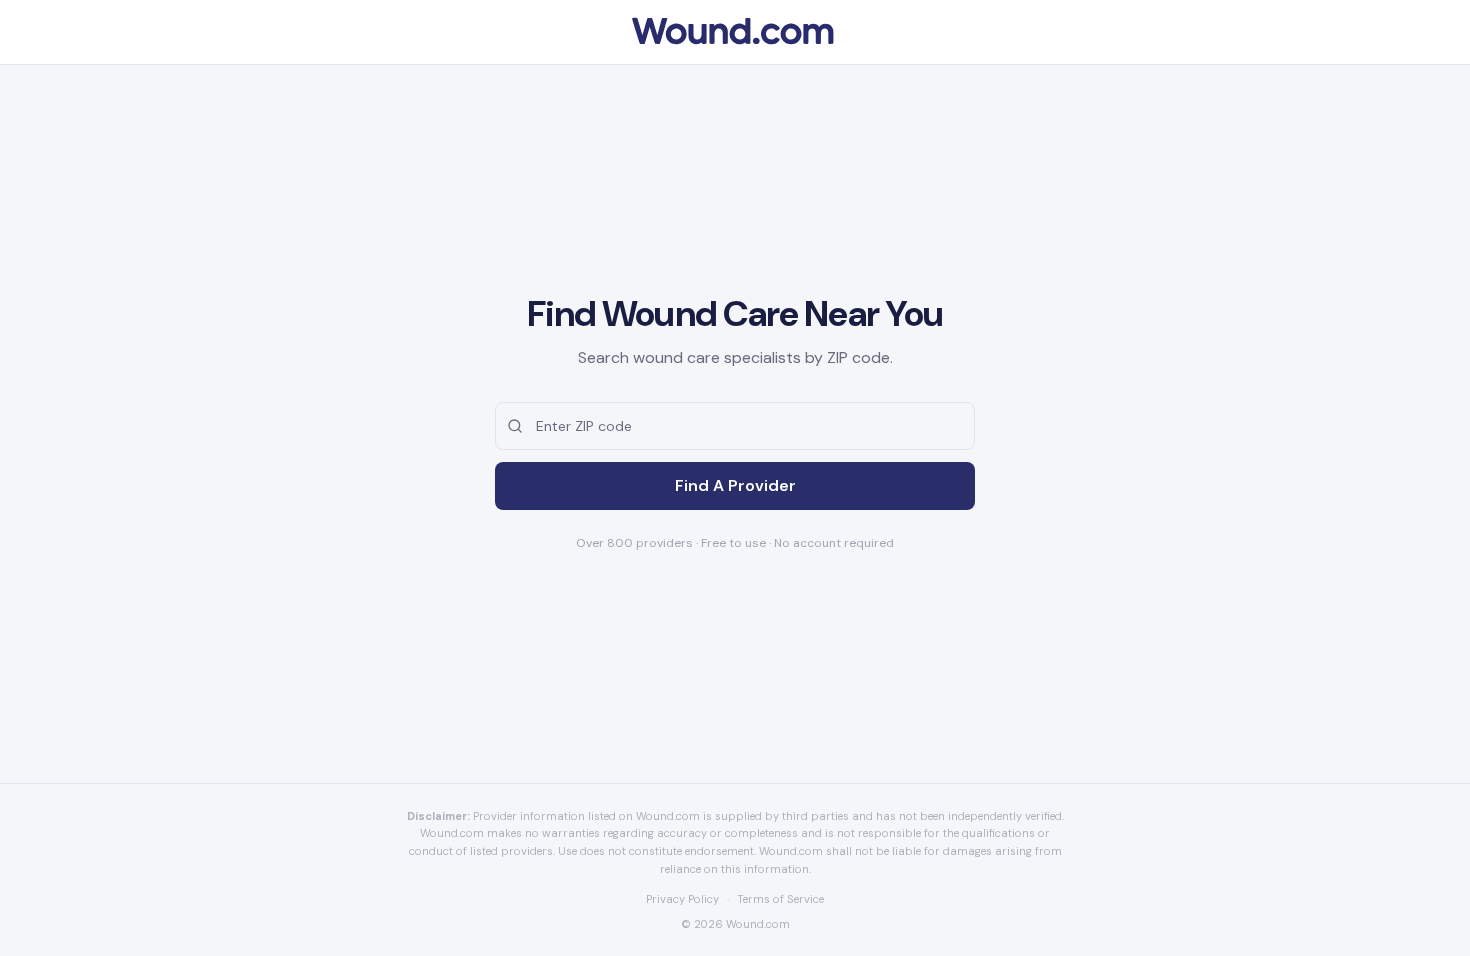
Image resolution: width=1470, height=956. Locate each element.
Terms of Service (780, 899)
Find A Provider (735, 485)
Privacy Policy (682, 899)
